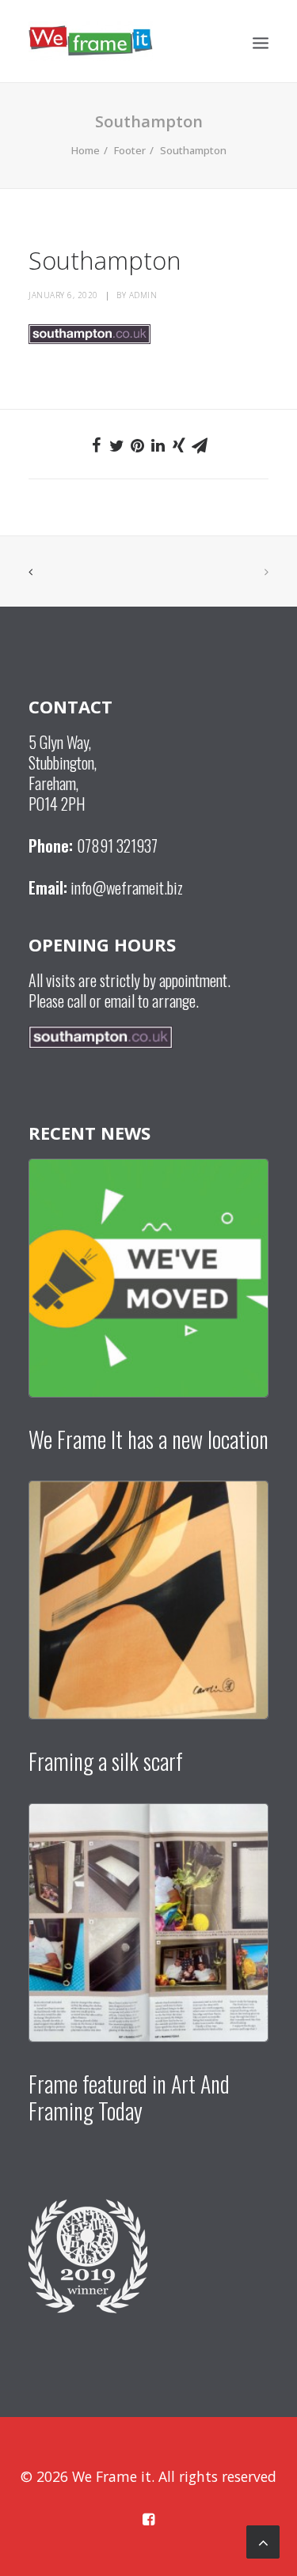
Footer (130, 150)
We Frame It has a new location (148, 1439)
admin (143, 295)
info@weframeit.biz (127, 887)
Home (86, 150)
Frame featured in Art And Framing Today (129, 2097)
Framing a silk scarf (106, 1761)
